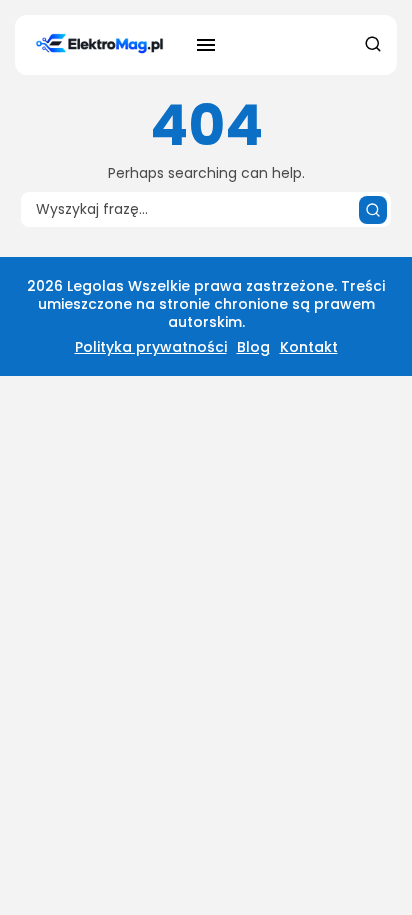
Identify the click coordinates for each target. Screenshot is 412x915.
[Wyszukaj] (373, 210)
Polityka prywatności (151, 347)
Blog (253, 347)
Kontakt (309, 347)
